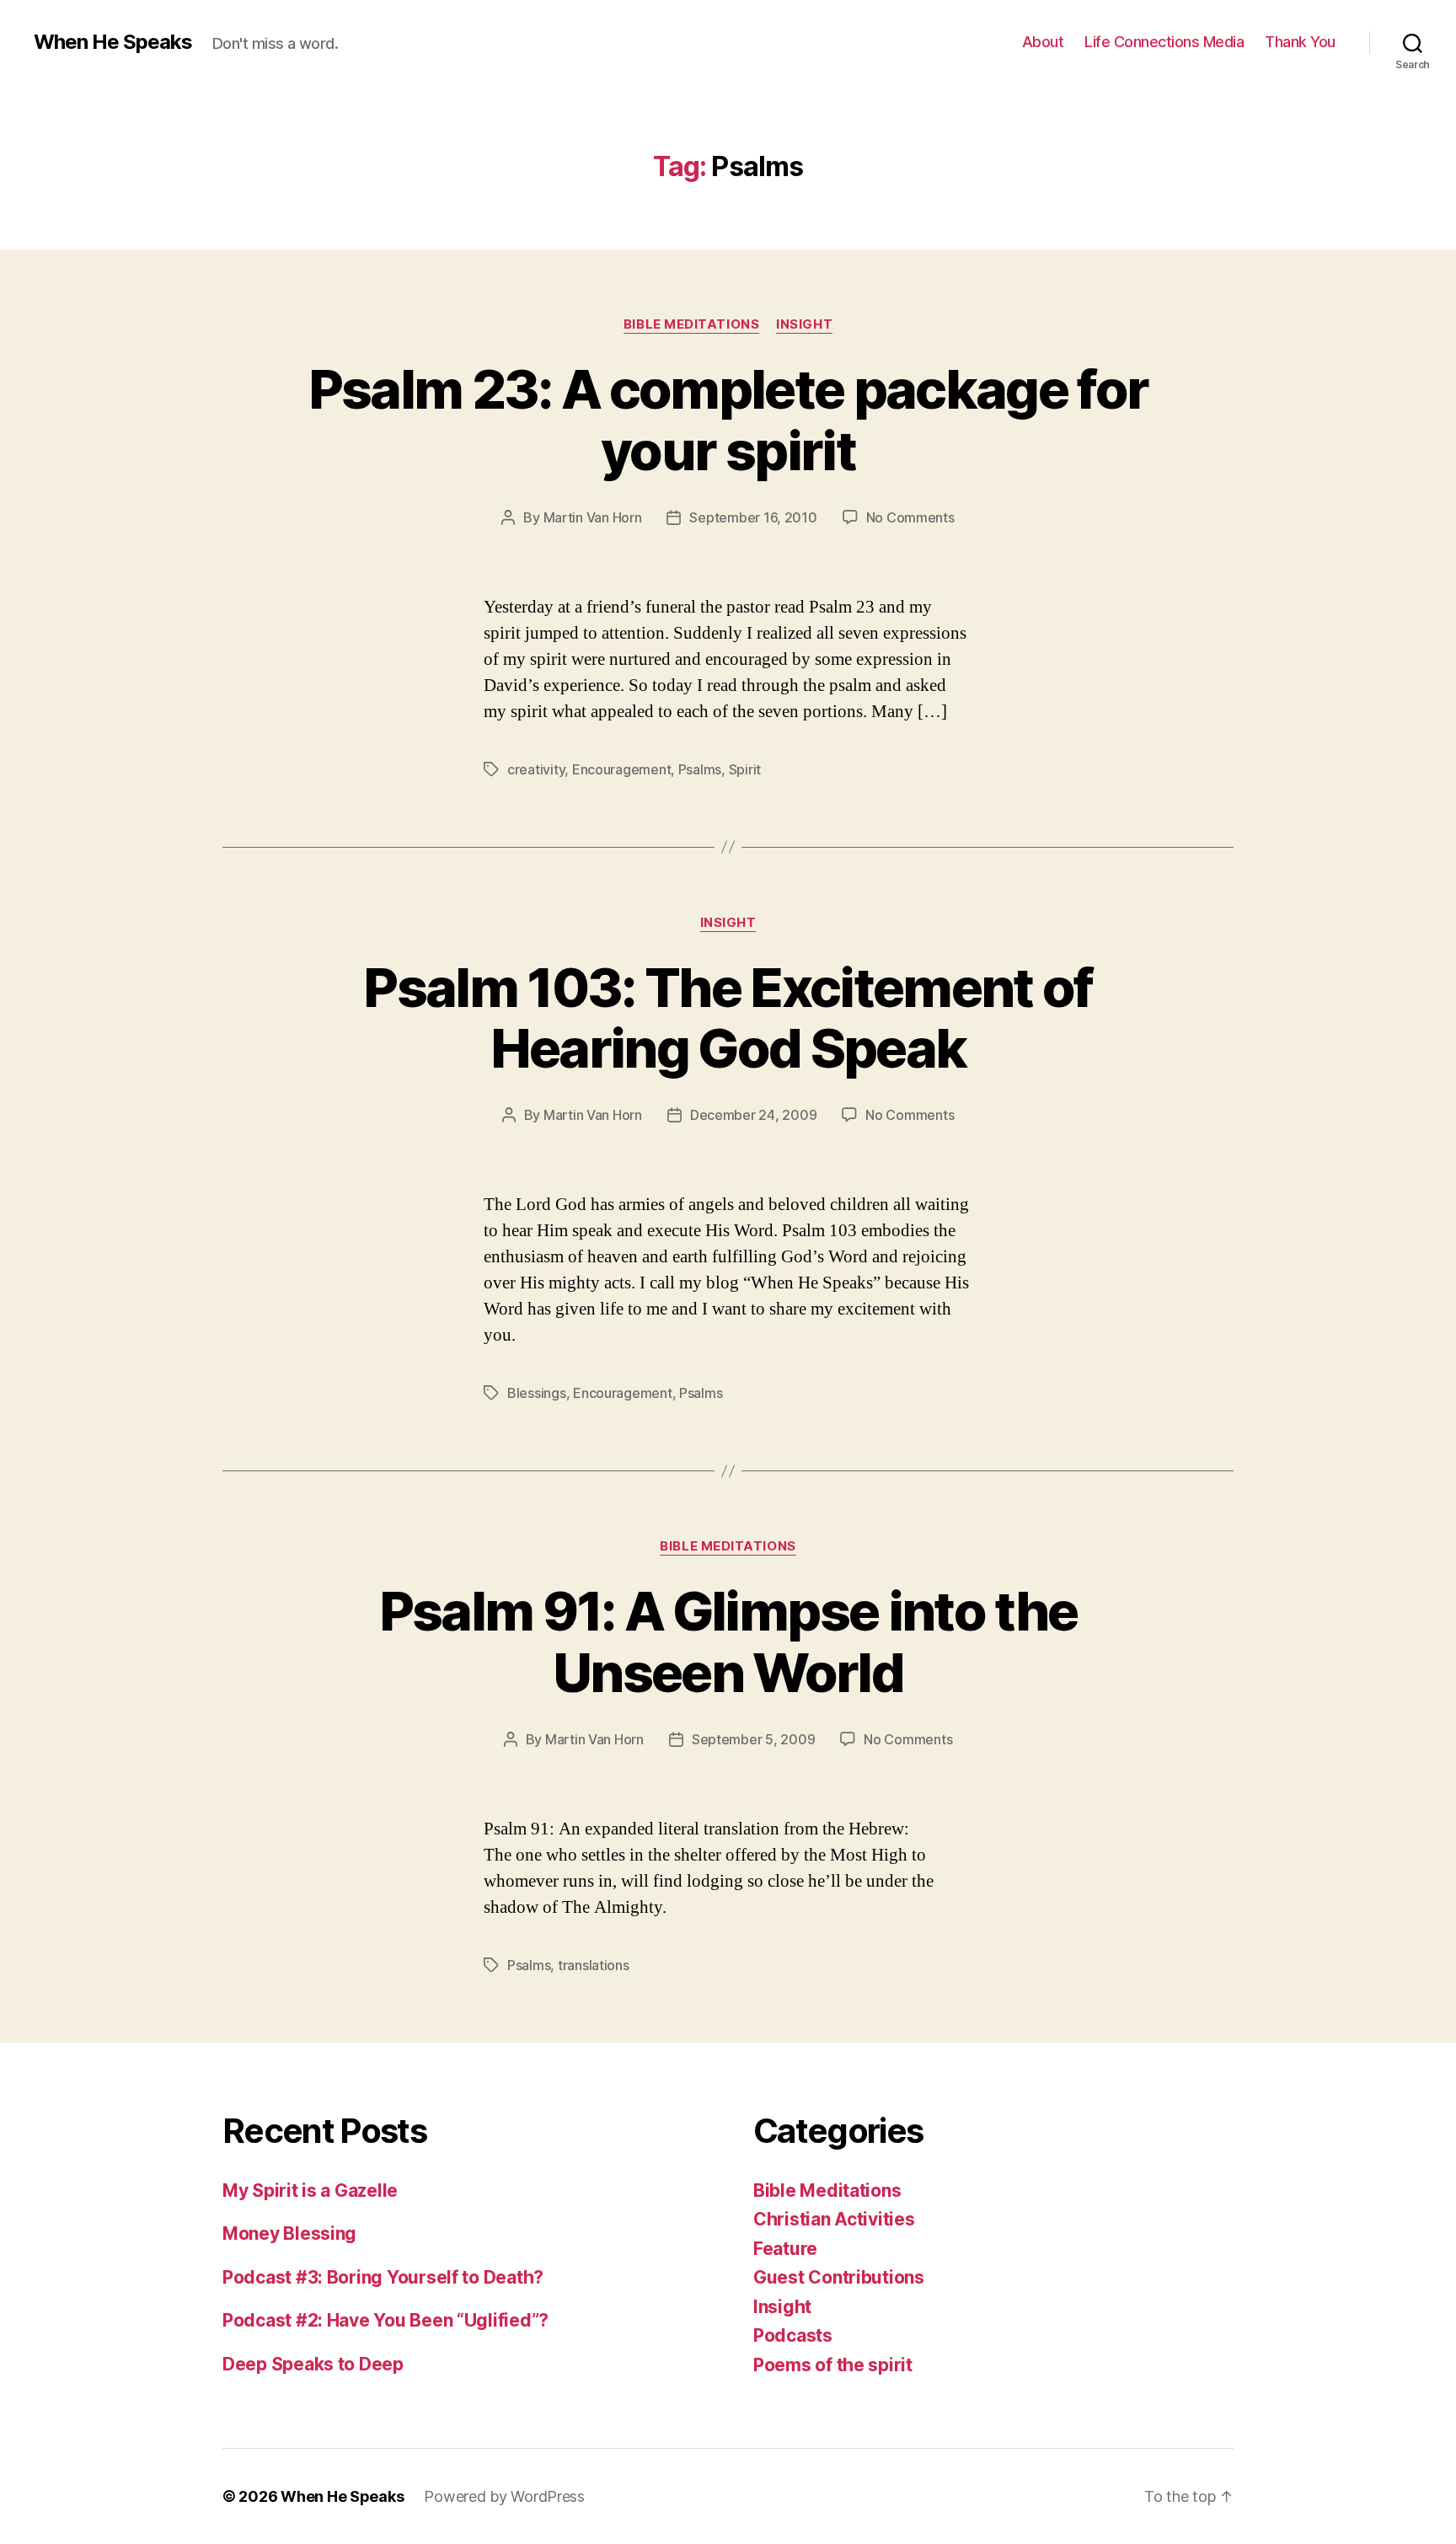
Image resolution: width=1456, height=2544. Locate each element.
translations (594, 1965)
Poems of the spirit (833, 2365)
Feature (785, 2249)
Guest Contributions (839, 2277)
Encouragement (622, 769)
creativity (536, 769)
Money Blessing (289, 2233)
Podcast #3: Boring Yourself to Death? (383, 2277)
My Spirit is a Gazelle (310, 2191)
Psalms (700, 769)
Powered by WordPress (504, 2496)
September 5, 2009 (753, 1739)
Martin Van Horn (593, 517)
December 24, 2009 (753, 1115)
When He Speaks (113, 42)
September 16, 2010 (753, 517)
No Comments (910, 517)
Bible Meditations (691, 324)
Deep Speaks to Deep (313, 2364)
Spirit (745, 769)
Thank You (1300, 42)
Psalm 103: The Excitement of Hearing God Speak (728, 1018)
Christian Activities (834, 2219)
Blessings (537, 1393)
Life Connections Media (1164, 42)
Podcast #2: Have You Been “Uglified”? (385, 2320)
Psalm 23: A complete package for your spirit (728, 420)
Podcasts (793, 2335)
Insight (804, 324)
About (1043, 42)
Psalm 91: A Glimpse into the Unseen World (728, 1642)
